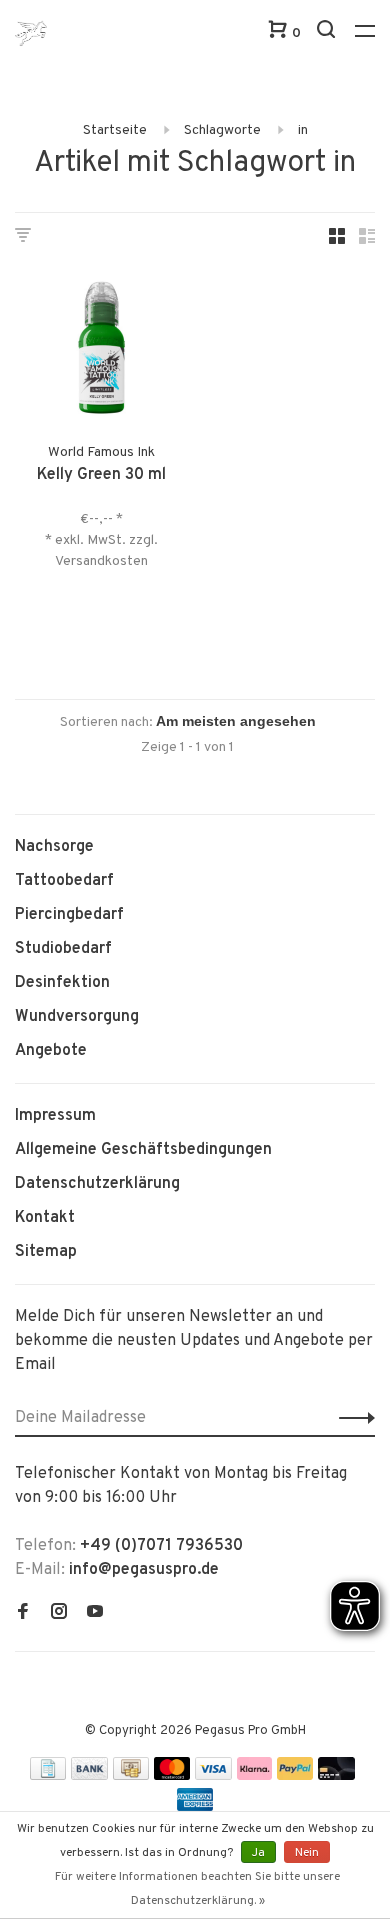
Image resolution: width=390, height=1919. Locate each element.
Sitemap (46, 1252)
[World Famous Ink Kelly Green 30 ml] (101, 351)
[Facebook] (23, 1614)
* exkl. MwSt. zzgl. (101, 540)
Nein (307, 1853)
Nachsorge (54, 847)
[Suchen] (328, 33)
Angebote (51, 1051)
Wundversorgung (77, 1017)
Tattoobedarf (64, 881)
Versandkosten (101, 561)
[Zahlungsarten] (48, 1776)
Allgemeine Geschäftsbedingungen (143, 1150)
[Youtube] (95, 1614)
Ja (258, 1853)
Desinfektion (62, 983)
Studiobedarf (63, 949)
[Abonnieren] (351, 1418)
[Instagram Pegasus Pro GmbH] (59, 1614)
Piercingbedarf (69, 915)
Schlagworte (222, 130)
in (303, 130)
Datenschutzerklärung (97, 1184)
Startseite (115, 130)
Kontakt (45, 1218)
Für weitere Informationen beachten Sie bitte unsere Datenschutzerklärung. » (197, 1889)
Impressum (55, 1116)
